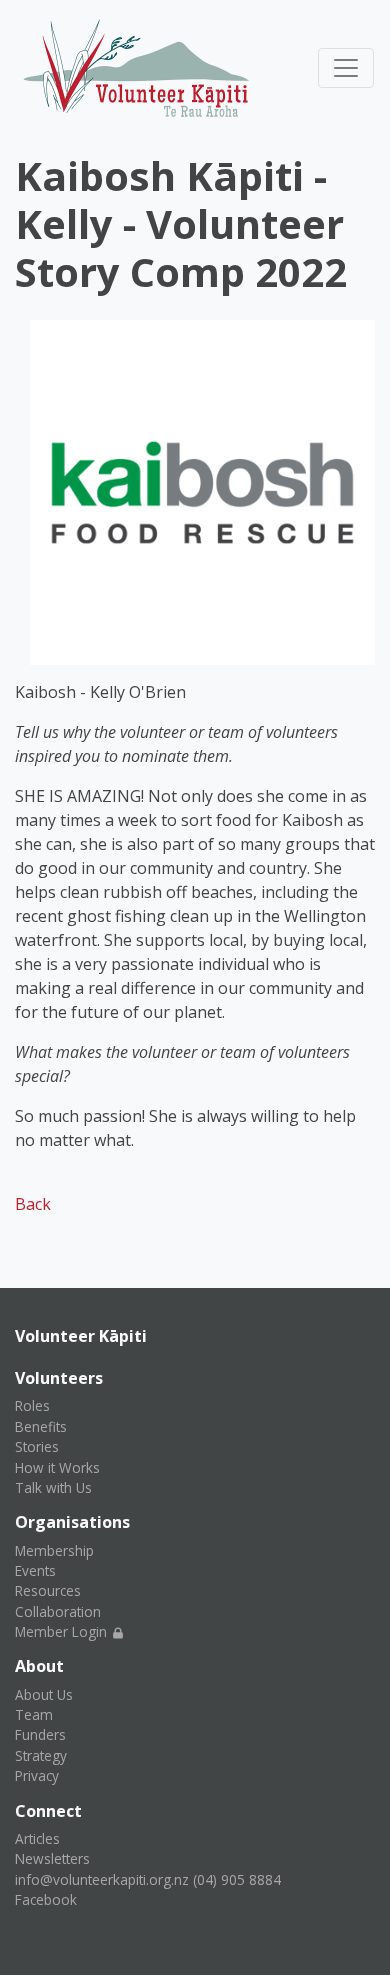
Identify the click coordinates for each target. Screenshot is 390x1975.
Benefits (41, 1426)
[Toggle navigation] (346, 68)
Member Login (63, 1631)
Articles (37, 1838)
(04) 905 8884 (237, 1879)
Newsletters (52, 1858)
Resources (48, 1590)
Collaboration (58, 1611)
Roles (32, 1405)
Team (34, 1714)
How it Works (57, 1467)
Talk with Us (53, 1487)
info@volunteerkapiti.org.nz (102, 1879)
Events (35, 1570)
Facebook (46, 1899)
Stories (37, 1446)
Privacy (37, 1775)
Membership (54, 1550)
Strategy (41, 1755)
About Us (44, 1694)
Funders (40, 1734)
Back (33, 1204)
